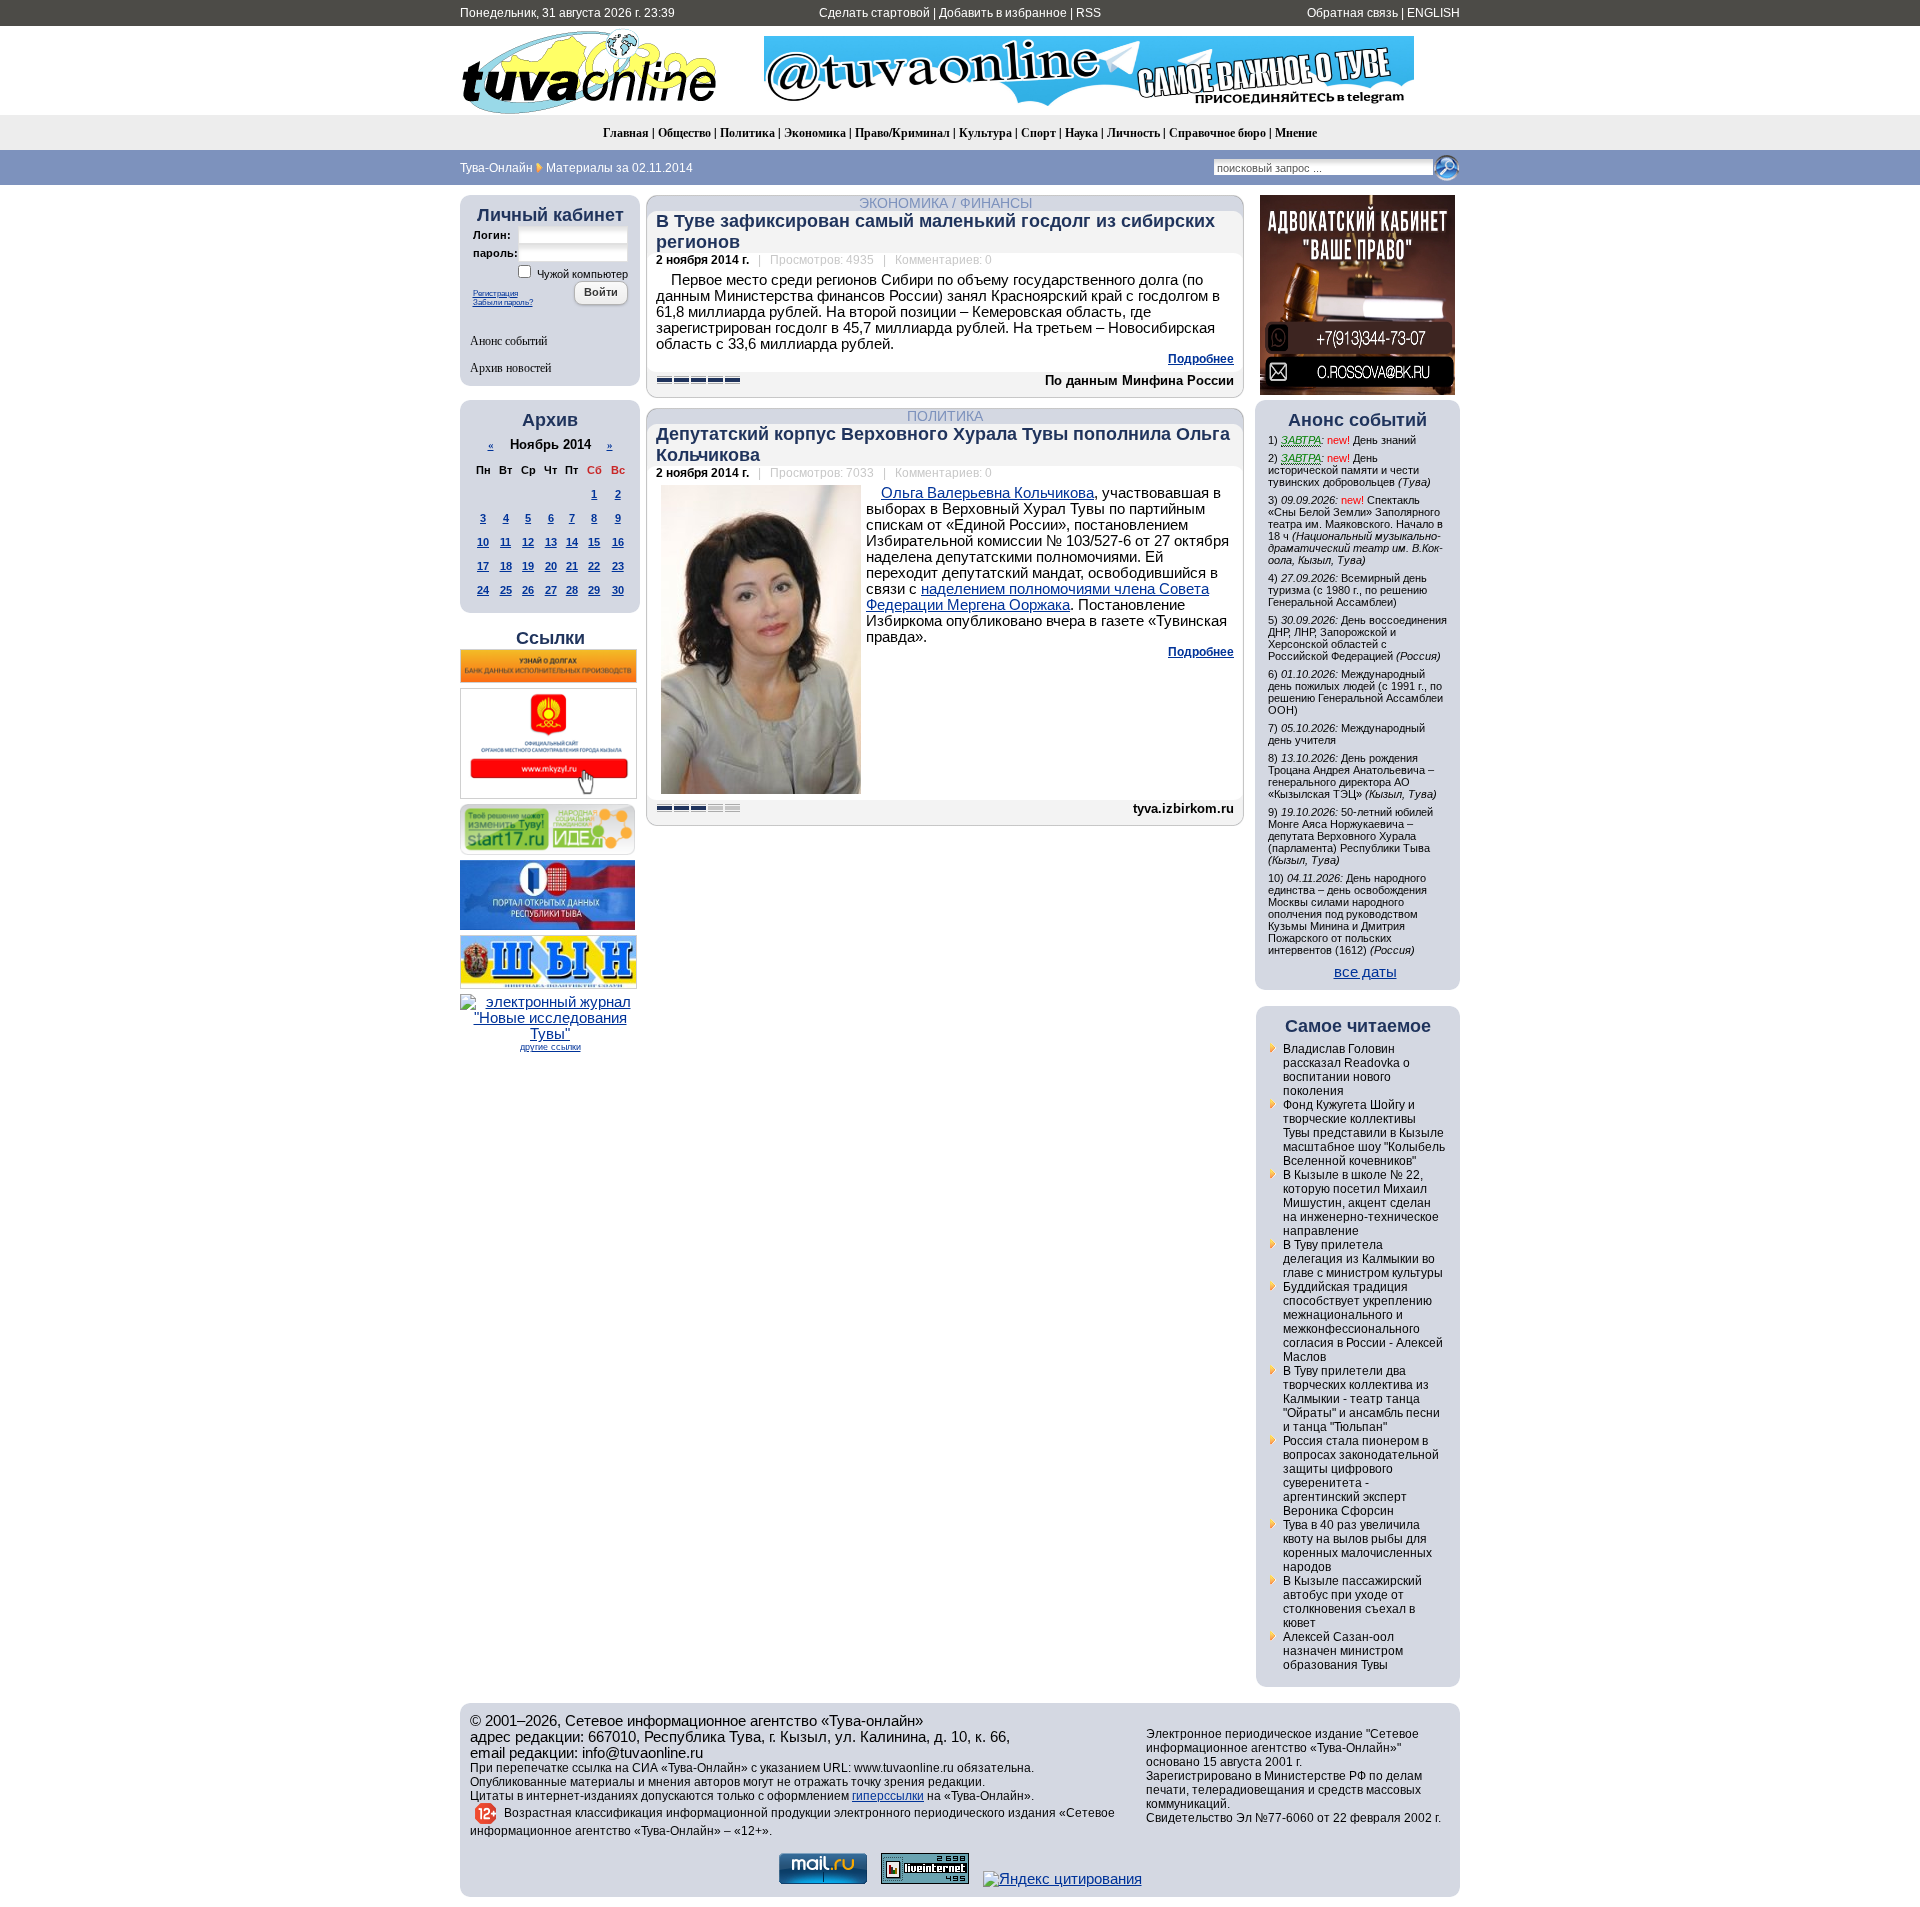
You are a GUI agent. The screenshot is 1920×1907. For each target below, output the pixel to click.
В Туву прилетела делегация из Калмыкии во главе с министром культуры (1363, 1259)
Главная (626, 132)
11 (505, 542)
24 (483, 590)
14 (572, 542)
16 (618, 542)
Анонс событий (508, 340)
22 (594, 566)
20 (551, 566)
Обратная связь (1352, 13)
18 (506, 566)
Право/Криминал (902, 132)
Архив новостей (510, 367)
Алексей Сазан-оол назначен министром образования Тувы (1343, 1651)
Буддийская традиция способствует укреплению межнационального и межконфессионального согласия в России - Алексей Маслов (1363, 1322)
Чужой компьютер (581, 274)
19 (528, 566)
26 (528, 590)
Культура (985, 132)
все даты (1365, 972)
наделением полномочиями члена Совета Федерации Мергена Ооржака (1037, 597)
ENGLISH (1433, 13)
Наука (1081, 132)
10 (483, 542)
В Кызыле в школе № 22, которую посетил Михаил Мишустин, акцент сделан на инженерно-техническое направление (1361, 1203)
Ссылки (550, 638)
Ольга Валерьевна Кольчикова (987, 493)
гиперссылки (888, 1796)
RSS (1088, 13)
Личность (1133, 132)
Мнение (1296, 132)
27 (551, 590)
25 (506, 590)
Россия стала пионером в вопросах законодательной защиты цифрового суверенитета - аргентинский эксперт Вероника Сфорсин (1361, 1476)
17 (483, 566)
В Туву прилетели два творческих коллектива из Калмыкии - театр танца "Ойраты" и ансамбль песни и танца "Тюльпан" (1361, 1399)
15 (594, 542)
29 (594, 590)
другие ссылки (550, 1047)
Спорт (1038, 132)
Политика (747, 132)
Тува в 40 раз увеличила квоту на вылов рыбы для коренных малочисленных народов (1357, 1546)
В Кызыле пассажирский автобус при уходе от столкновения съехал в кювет (1352, 1602)
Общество (684, 132)
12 (528, 542)
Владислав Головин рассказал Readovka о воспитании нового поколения (1346, 1070)
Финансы (996, 203)
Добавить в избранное (1003, 13)
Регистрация (495, 293)
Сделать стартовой (874, 13)
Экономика (815, 132)
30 (618, 590)
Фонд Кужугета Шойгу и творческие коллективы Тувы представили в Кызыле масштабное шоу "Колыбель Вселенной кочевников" (1364, 1133)
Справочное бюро (1217, 132)
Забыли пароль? (503, 302)
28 (572, 590)
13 (551, 542)
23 (618, 566)
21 (572, 566)
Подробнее (1201, 359)
